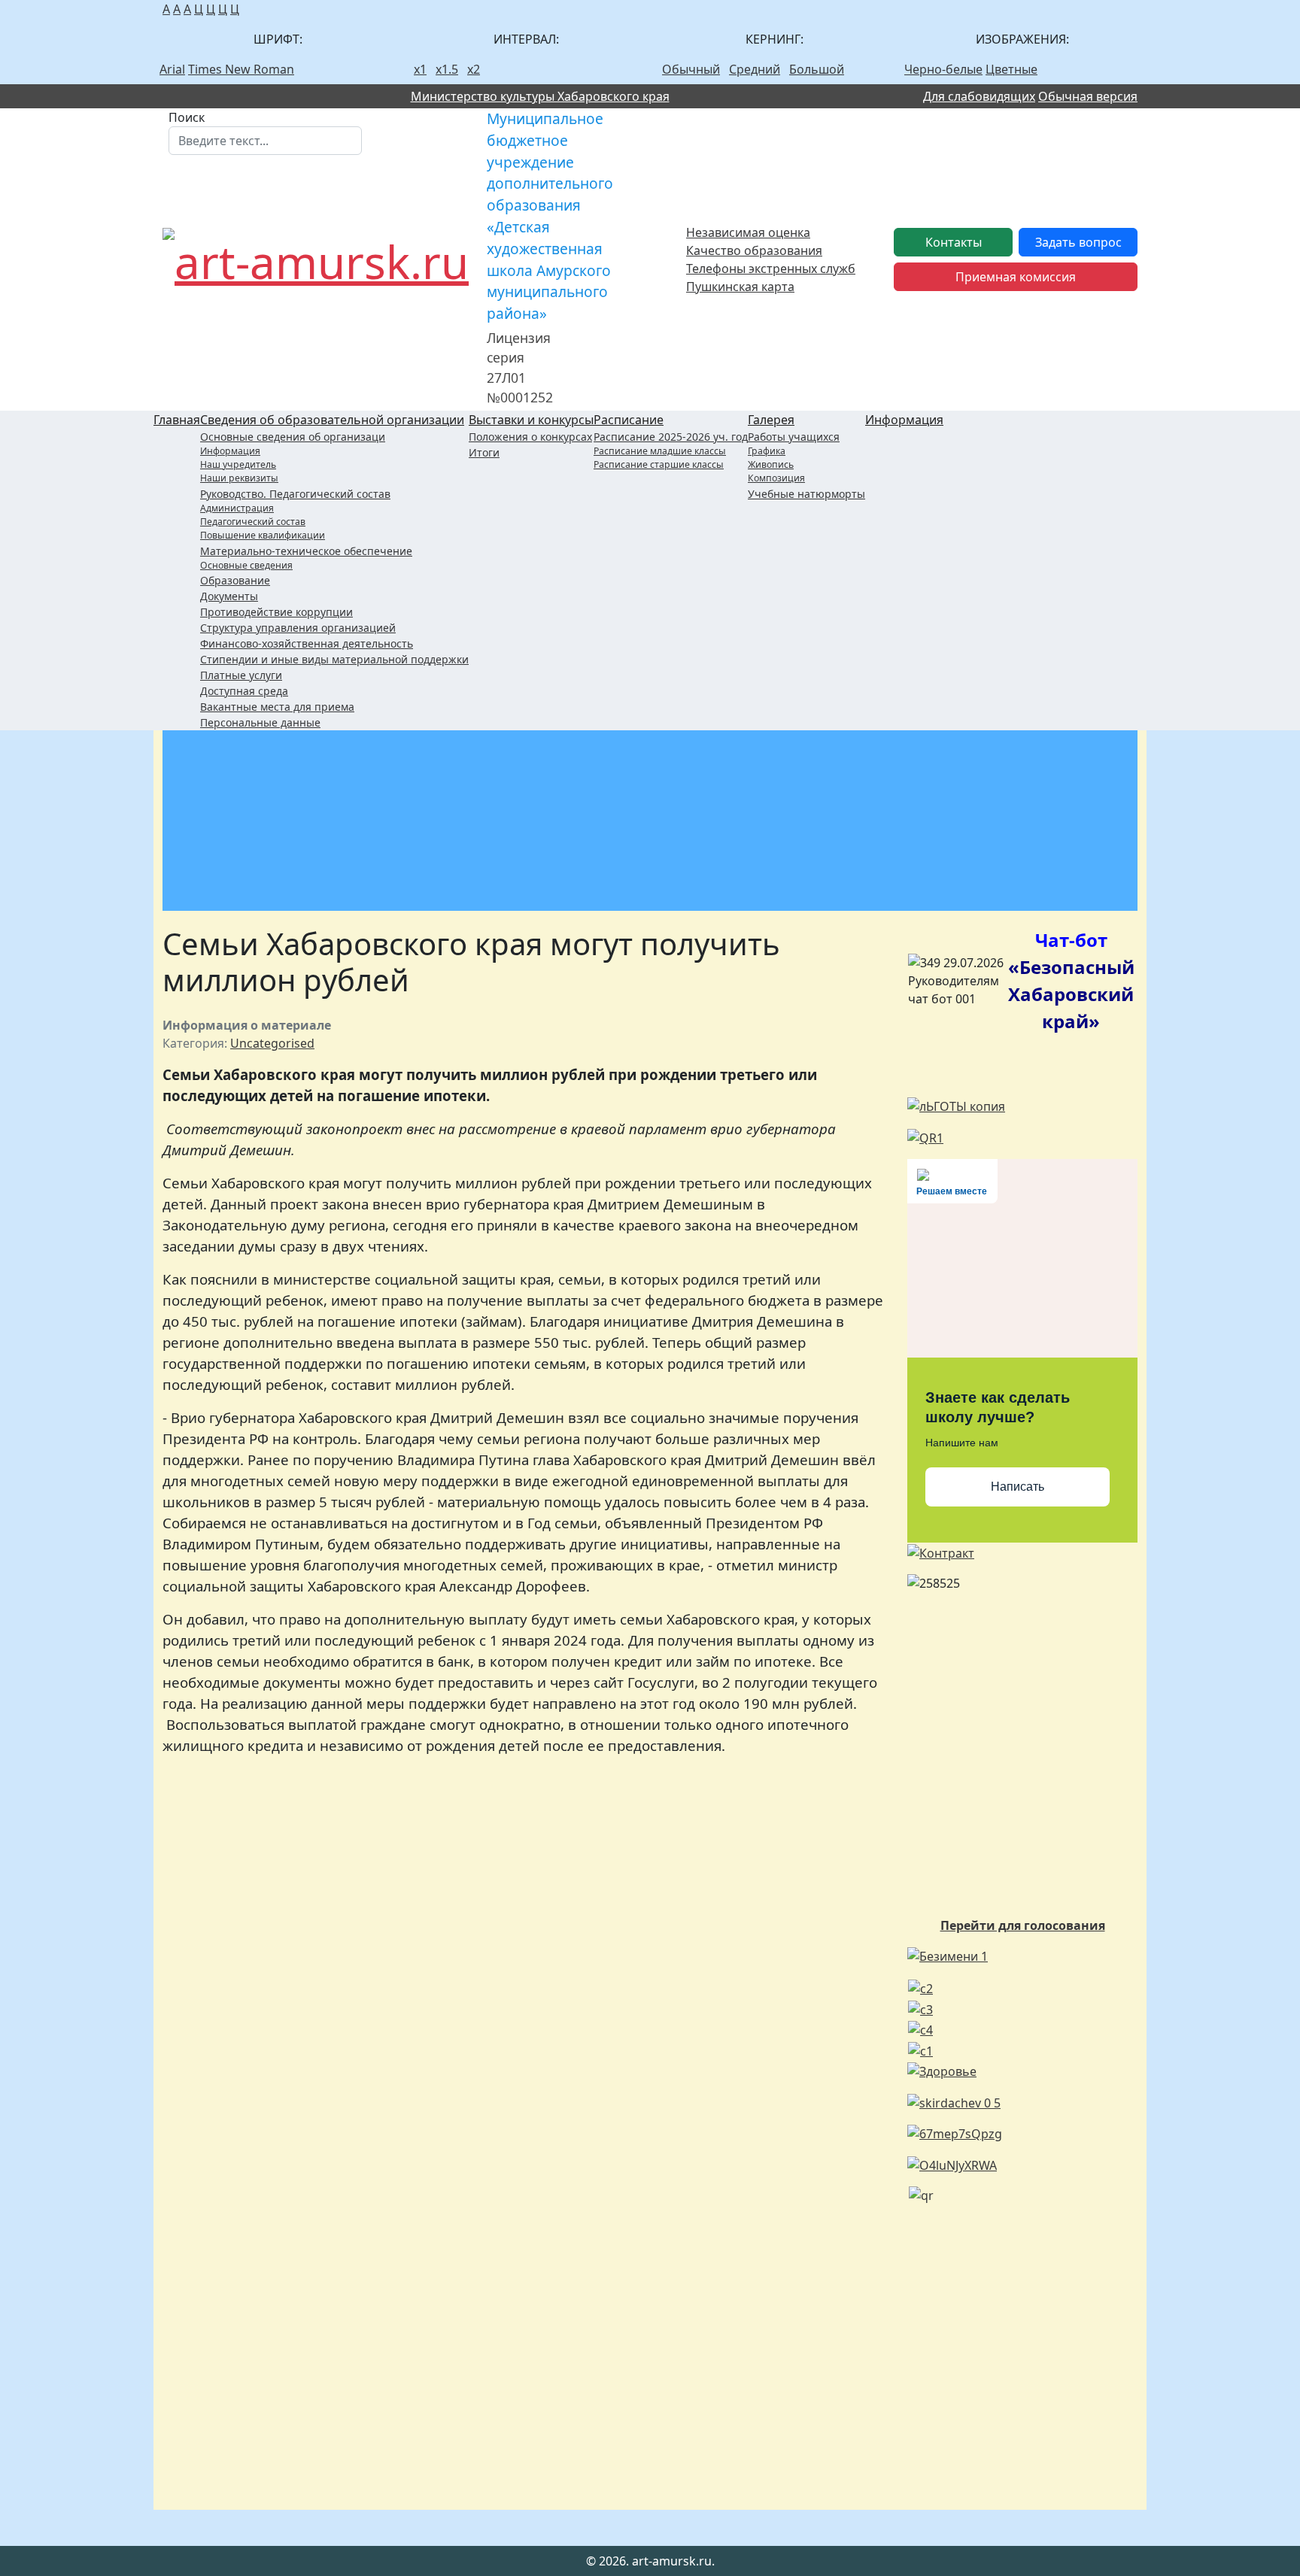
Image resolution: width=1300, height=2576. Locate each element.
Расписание (629, 420)
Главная (177, 420)
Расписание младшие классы (660, 451)
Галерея (771, 420)
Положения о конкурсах (530, 437)
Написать (1018, 1487)
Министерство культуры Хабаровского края (540, 96)
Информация (230, 451)
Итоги (484, 452)
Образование (235, 580)
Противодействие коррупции (276, 612)
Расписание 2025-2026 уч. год (671, 437)
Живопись (771, 464)
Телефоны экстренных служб (771, 269)
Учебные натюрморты (806, 494)
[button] (973, 96)
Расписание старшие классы (659, 464)
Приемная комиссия (1016, 277)
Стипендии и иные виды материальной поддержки (334, 659)
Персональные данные (260, 722)
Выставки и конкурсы (531, 420)
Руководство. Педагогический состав (295, 494)
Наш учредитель (238, 464)
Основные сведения (246, 565)
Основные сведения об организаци (293, 437)
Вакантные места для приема (277, 707)
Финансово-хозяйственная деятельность (307, 643)
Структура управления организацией (298, 628)
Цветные (1011, 69)
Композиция (776, 478)
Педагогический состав (253, 522)
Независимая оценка (748, 232)
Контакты (954, 242)
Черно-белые (943, 69)
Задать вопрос (1078, 242)
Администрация (237, 508)
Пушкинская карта (740, 287)
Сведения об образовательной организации (332, 420)
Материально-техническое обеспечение (306, 551)
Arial (172, 69)
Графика (767, 451)
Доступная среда (244, 691)
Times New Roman (241, 69)
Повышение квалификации (263, 535)
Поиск (187, 117)
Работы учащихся (794, 437)
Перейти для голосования (1023, 1925)
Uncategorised (272, 1043)
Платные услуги (241, 675)
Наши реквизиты (239, 478)
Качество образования (754, 250)
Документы (229, 596)
